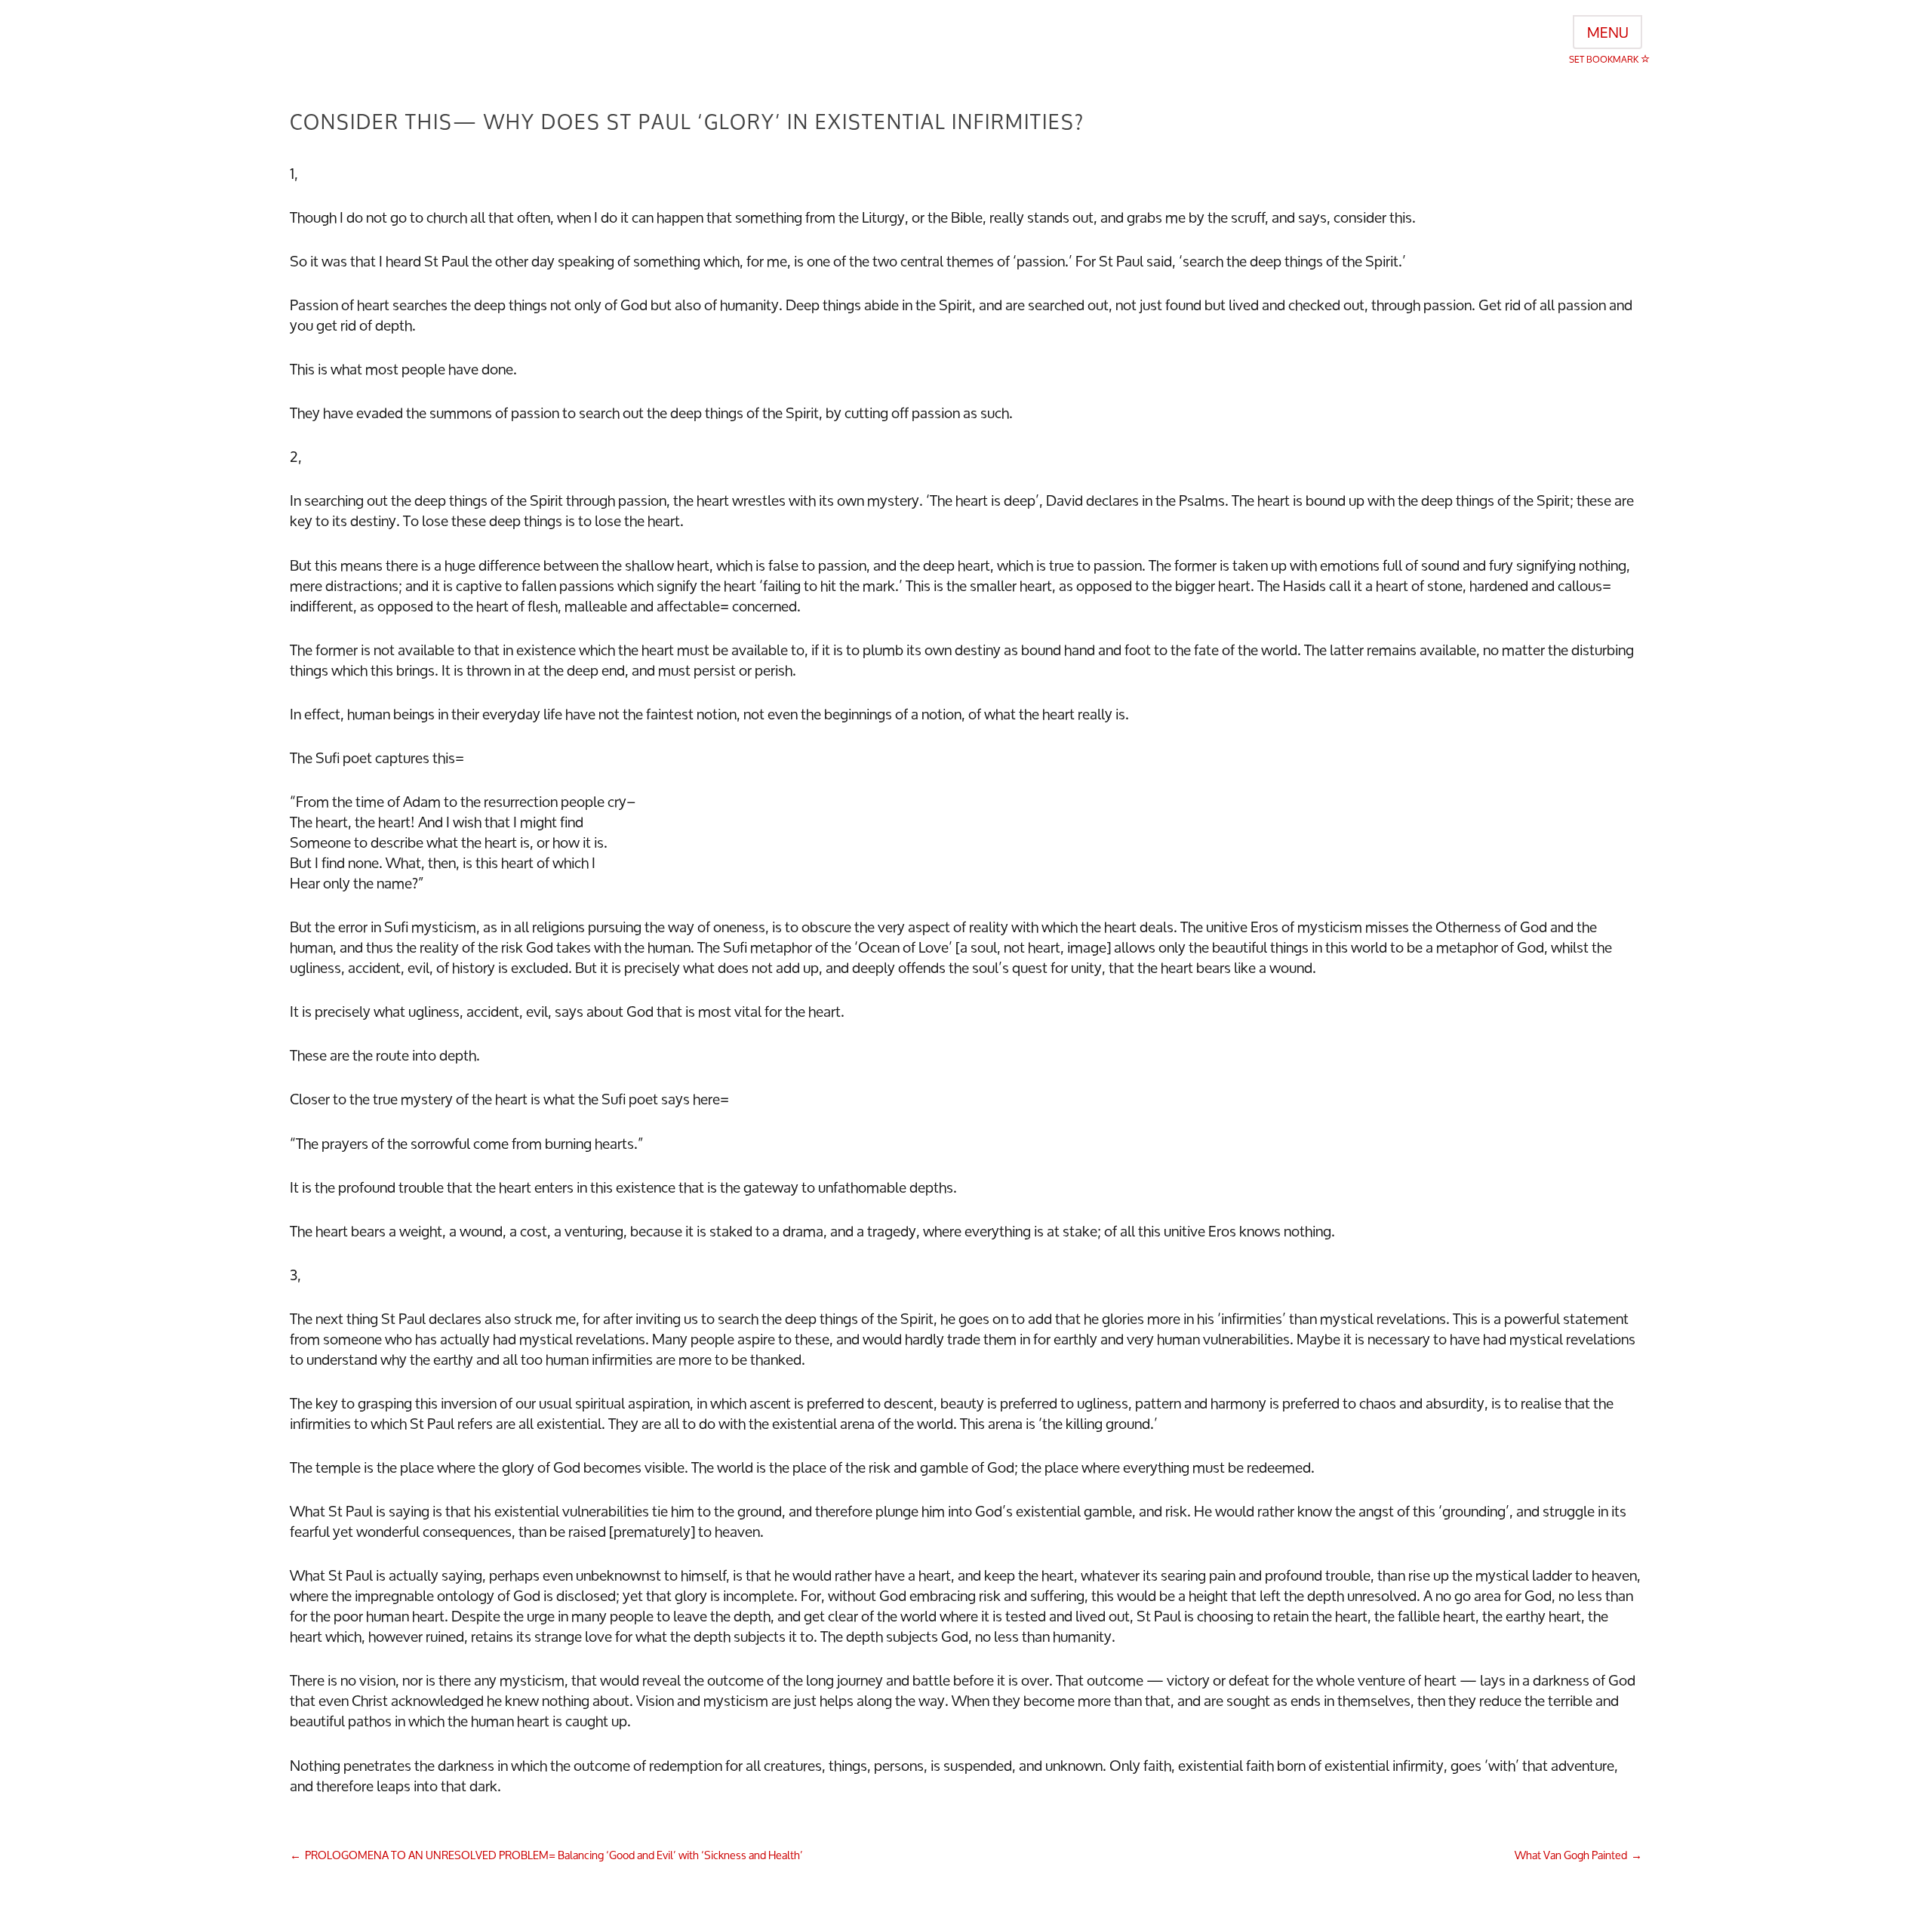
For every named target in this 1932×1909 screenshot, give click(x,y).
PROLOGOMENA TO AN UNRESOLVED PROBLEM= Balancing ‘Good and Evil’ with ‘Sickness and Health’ (554, 1855)
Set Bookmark (1605, 59)
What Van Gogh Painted (1571, 1855)
